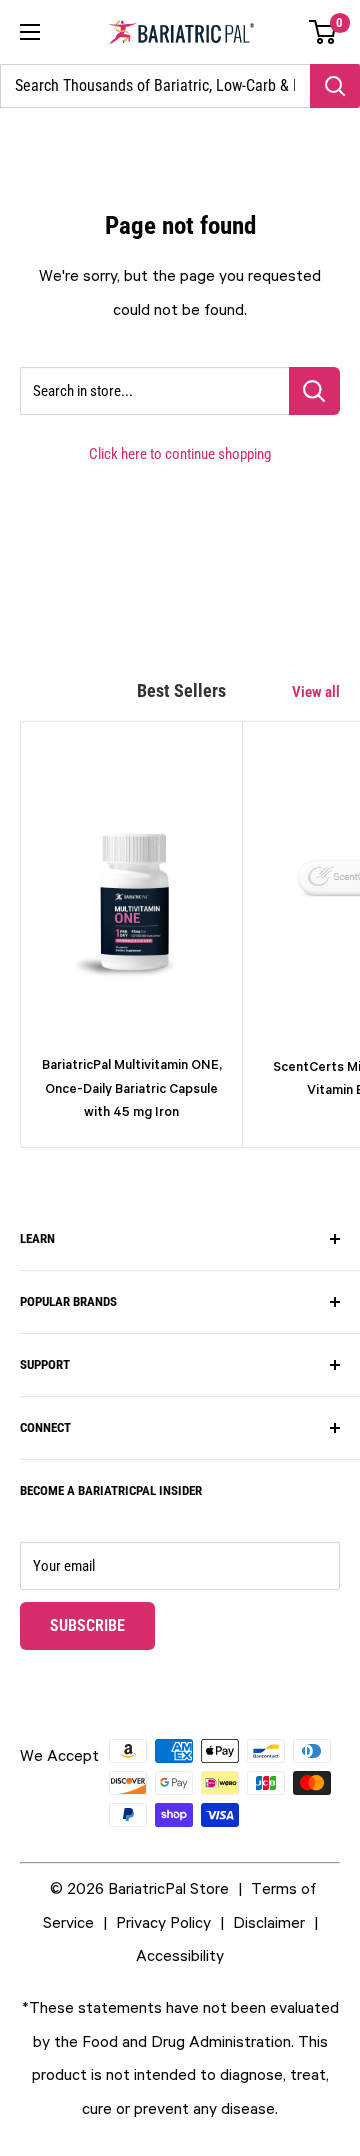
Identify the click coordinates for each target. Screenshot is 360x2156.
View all (316, 692)
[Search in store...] (314, 391)
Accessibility (180, 1955)
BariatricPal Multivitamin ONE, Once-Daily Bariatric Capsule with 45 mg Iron (132, 1088)
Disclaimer (269, 1922)
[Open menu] (30, 32)
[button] (323, 32)
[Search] (335, 86)
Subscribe (102, 1625)
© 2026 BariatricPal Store (139, 1888)
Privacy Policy (163, 1922)
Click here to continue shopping (180, 454)
